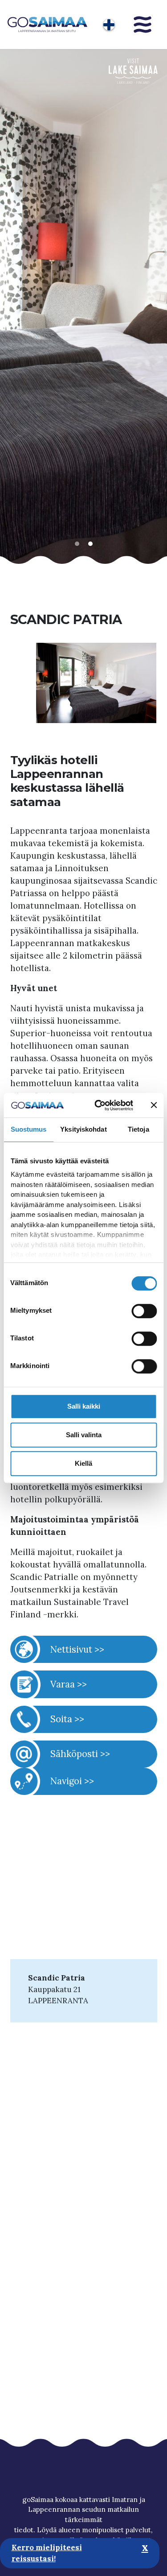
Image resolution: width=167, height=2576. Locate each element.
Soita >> (67, 1719)
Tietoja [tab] (138, 1129)
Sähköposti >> (80, 1754)
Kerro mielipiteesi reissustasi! (47, 2553)
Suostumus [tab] (29, 1129)
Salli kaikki (84, 1406)
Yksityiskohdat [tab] (83, 1129)
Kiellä (83, 1463)
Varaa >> (69, 1684)
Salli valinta (84, 1435)
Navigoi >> (72, 1781)
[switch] (144, 1311)
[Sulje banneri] (154, 1105)
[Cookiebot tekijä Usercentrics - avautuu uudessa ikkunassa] (98, 1105)
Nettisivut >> (77, 1649)
